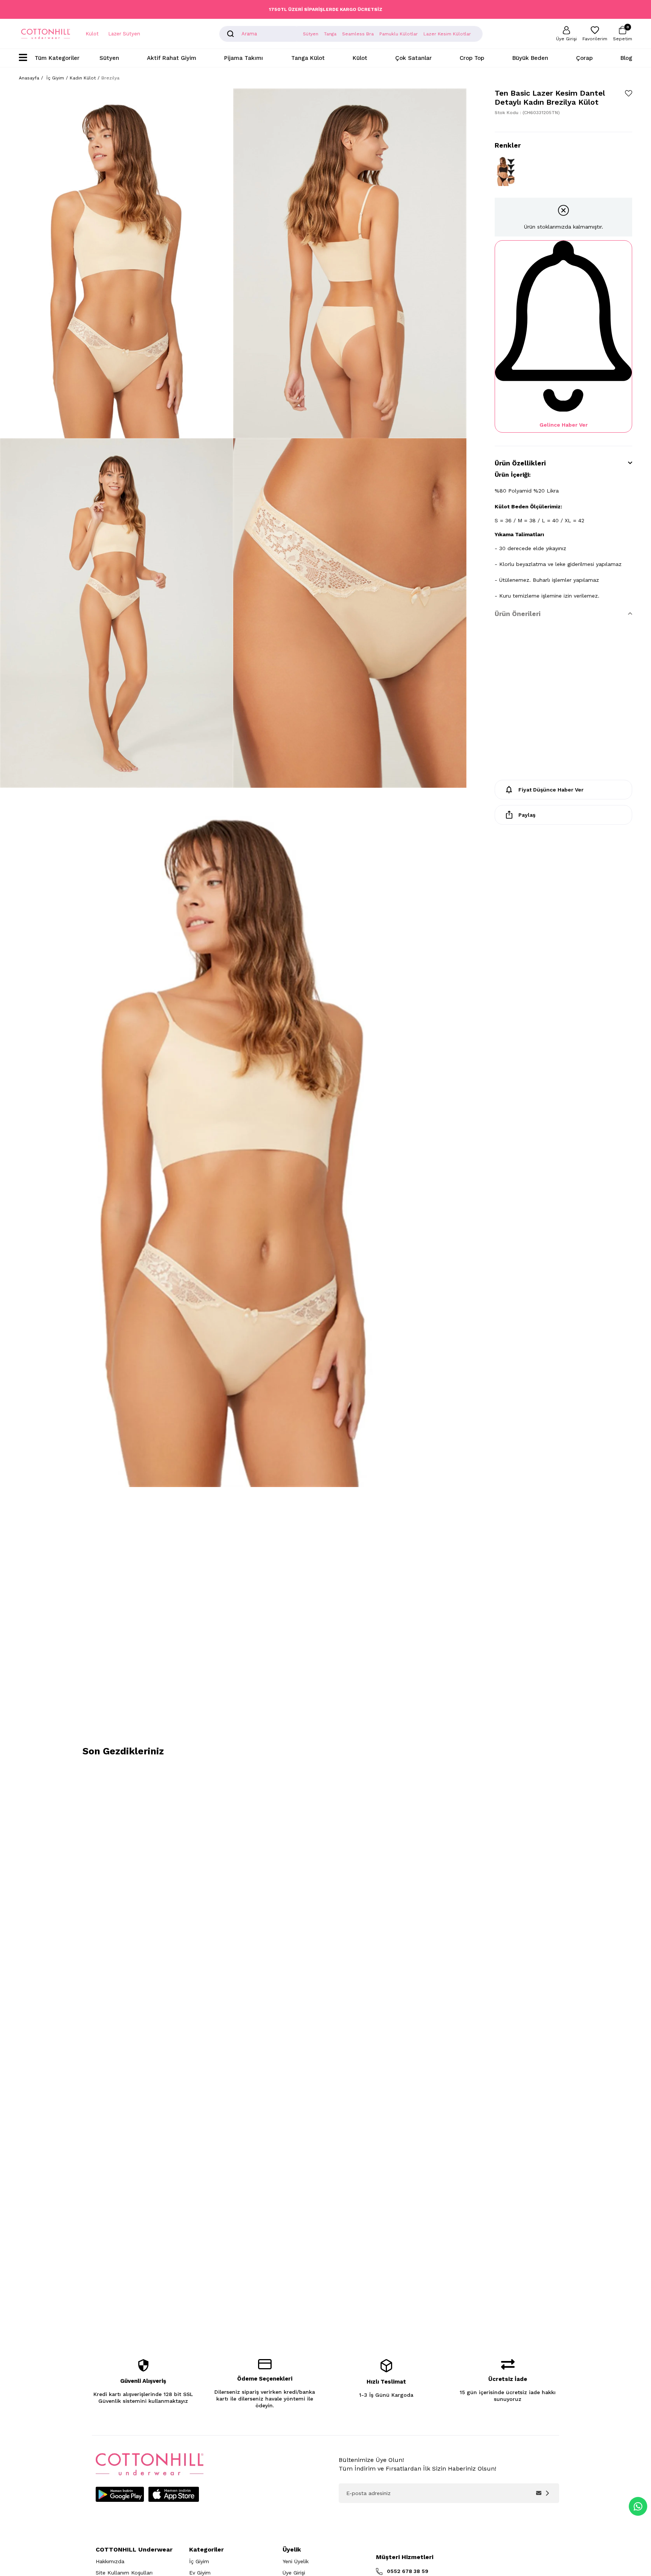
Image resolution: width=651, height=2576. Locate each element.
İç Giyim (199, 2561)
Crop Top (472, 58)
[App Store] (174, 2494)
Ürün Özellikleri (520, 463)
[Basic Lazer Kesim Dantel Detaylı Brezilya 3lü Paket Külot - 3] (505, 171)
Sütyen (109, 58)
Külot (92, 34)
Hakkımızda (110, 2561)
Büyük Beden (530, 58)
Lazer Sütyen (124, 34)
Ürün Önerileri (518, 614)
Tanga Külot (308, 58)
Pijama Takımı (244, 58)
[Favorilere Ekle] (629, 93)
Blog (626, 58)
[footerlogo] (150, 2464)
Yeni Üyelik (296, 2561)
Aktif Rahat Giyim (172, 58)
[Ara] (231, 34)
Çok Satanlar (413, 58)
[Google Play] (120, 2494)
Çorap (584, 58)
